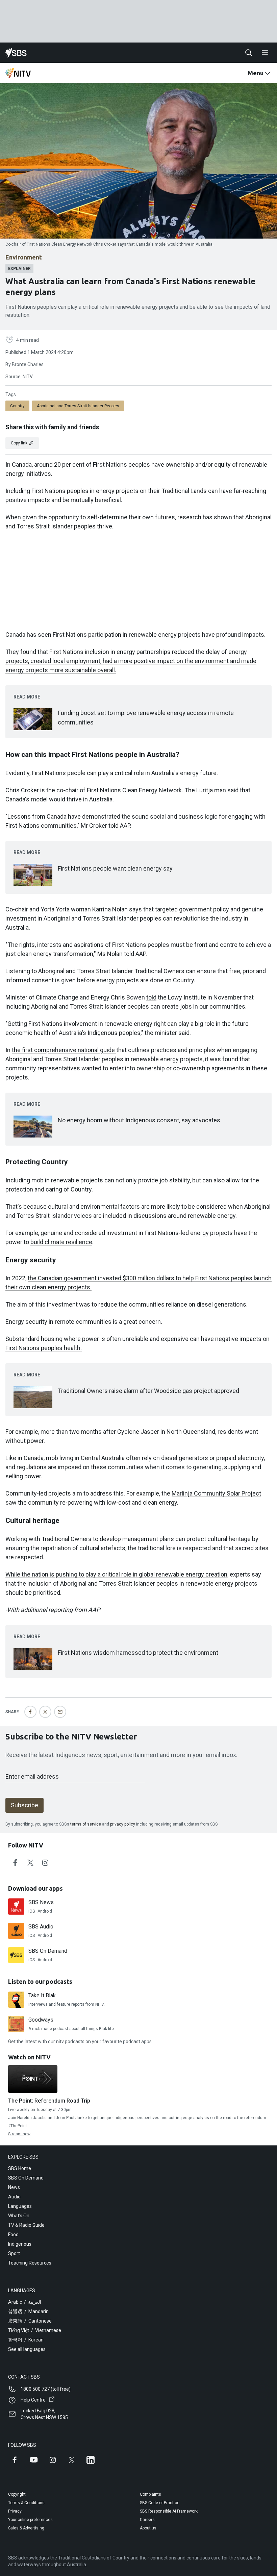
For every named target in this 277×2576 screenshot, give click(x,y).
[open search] (249, 53)
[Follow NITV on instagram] (45, 1863)
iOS (32, 1911)
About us (148, 2528)
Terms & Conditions (26, 2503)
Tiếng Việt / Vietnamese (35, 2330)
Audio (14, 2197)
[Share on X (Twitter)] (45, 1712)
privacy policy (123, 1824)
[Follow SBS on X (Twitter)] (72, 2460)
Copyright (17, 2494)
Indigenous (20, 2244)
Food (13, 2235)
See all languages (27, 2349)
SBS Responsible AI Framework (169, 2511)
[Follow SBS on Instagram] (53, 2460)
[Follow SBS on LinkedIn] (91, 2460)
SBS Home (20, 2168)
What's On (19, 2216)
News (14, 2187)
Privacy (15, 2511)
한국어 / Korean (26, 2340)
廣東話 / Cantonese (30, 2321)
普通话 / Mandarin (28, 2311)
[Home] (16, 53)
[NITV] (18, 73)
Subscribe (24, 1805)
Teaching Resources (30, 2263)
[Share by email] (60, 1712)
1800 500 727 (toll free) (46, 2389)
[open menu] (265, 53)
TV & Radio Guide (26, 2225)
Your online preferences (30, 2520)
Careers (147, 2520)
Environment (24, 257)
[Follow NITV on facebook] (16, 1863)
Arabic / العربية (25, 2302)
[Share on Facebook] (30, 1712)
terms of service (86, 1824)
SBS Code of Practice (160, 2503)
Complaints (150, 2494)
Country (17, 406)
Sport (14, 2253)
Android (45, 1911)
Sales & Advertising (26, 2528)
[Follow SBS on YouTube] (34, 2460)
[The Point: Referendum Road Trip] (33, 2079)
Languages (20, 2206)
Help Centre (33, 2400)
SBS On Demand (26, 2178)
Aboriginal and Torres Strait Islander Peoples (78, 406)
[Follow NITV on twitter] (30, 1863)
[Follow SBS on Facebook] (15, 2460)
